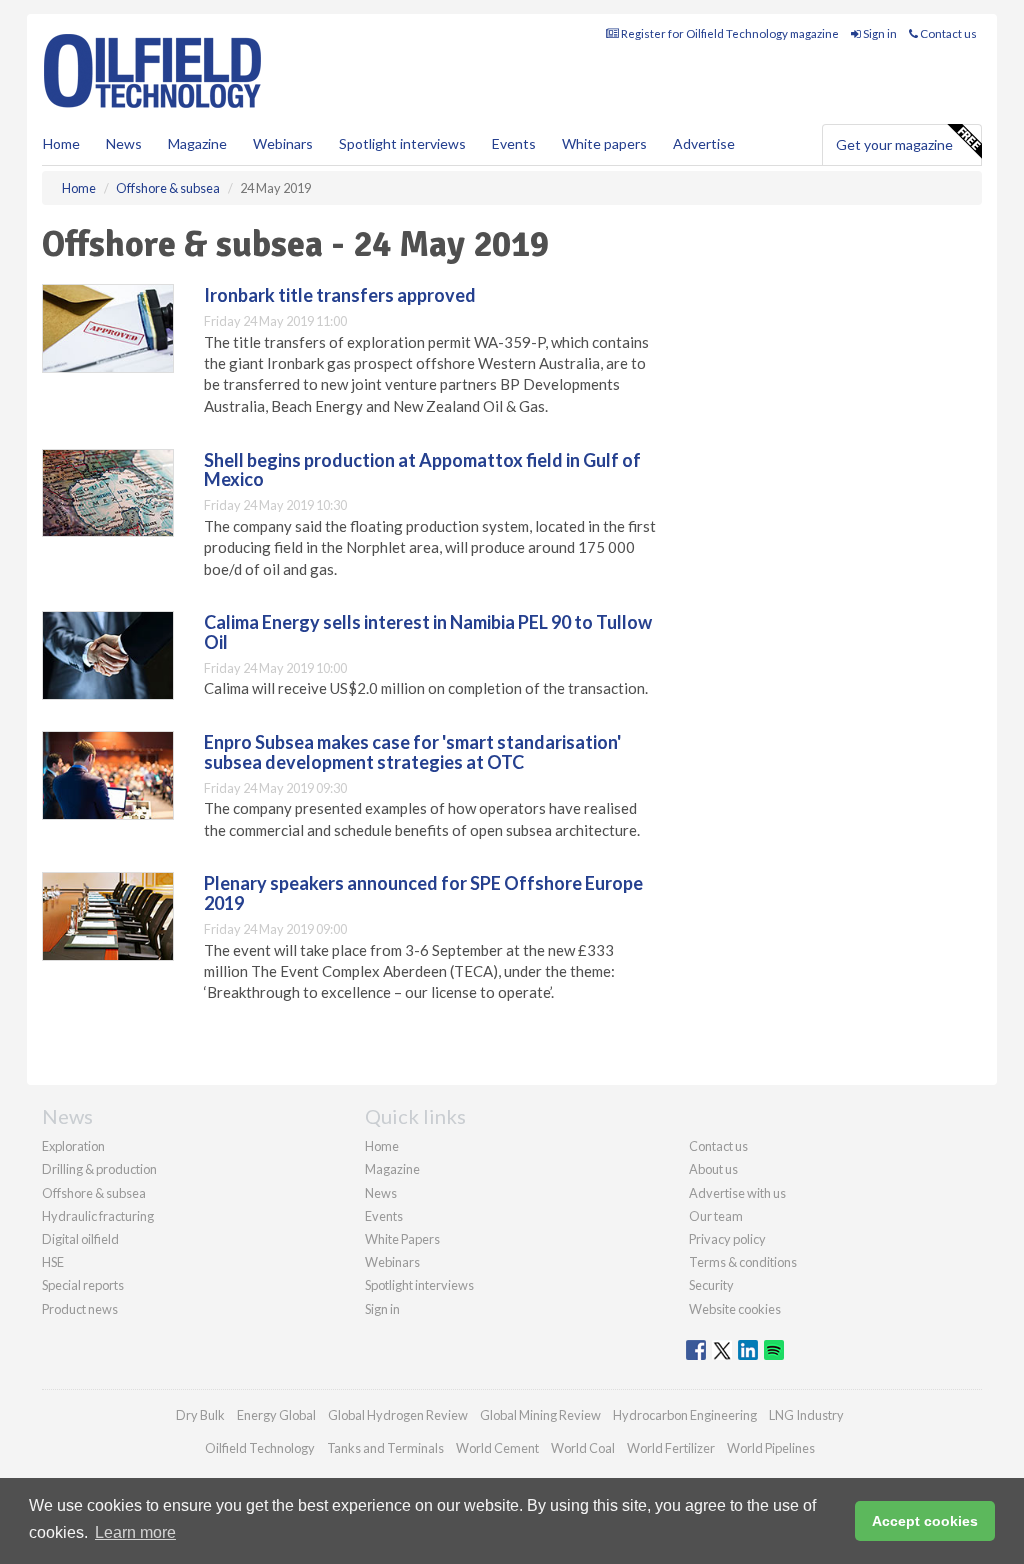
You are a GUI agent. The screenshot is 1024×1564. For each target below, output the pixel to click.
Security (711, 1285)
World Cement (497, 1448)
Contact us (947, 33)
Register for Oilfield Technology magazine (729, 33)
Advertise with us (737, 1193)
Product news (80, 1309)
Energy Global (276, 1415)
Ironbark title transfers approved (340, 295)
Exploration (73, 1146)
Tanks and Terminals (385, 1448)
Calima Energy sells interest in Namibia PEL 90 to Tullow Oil (428, 632)
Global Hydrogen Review (398, 1415)
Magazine (197, 143)
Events (514, 143)
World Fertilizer (671, 1448)
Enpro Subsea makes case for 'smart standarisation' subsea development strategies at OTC (412, 752)
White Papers (402, 1239)
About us (713, 1169)
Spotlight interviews (402, 143)
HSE (53, 1262)
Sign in (879, 33)
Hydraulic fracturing (98, 1216)
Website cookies (735, 1309)
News (381, 1193)
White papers (604, 143)
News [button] (124, 143)
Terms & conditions (743, 1262)
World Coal (583, 1448)
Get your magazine (894, 144)
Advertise (704, 143)
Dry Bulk (200, 1415)
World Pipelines (771, 1448)
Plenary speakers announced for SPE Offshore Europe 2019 (423, 893)
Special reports (83, 1285)
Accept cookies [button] (925, 1521)
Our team (716, 1216)
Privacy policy (727, 1239)
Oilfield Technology (260, 1448)
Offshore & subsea (94, 1193)
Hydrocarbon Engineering (685, 1415)
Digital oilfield (80, 1239)
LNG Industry (806, 1415)
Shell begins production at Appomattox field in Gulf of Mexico (422, 470)
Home (61, 143)
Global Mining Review (540, 1415)
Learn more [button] (135, 1532)
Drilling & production (99, 1169)
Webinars (283, 143)
